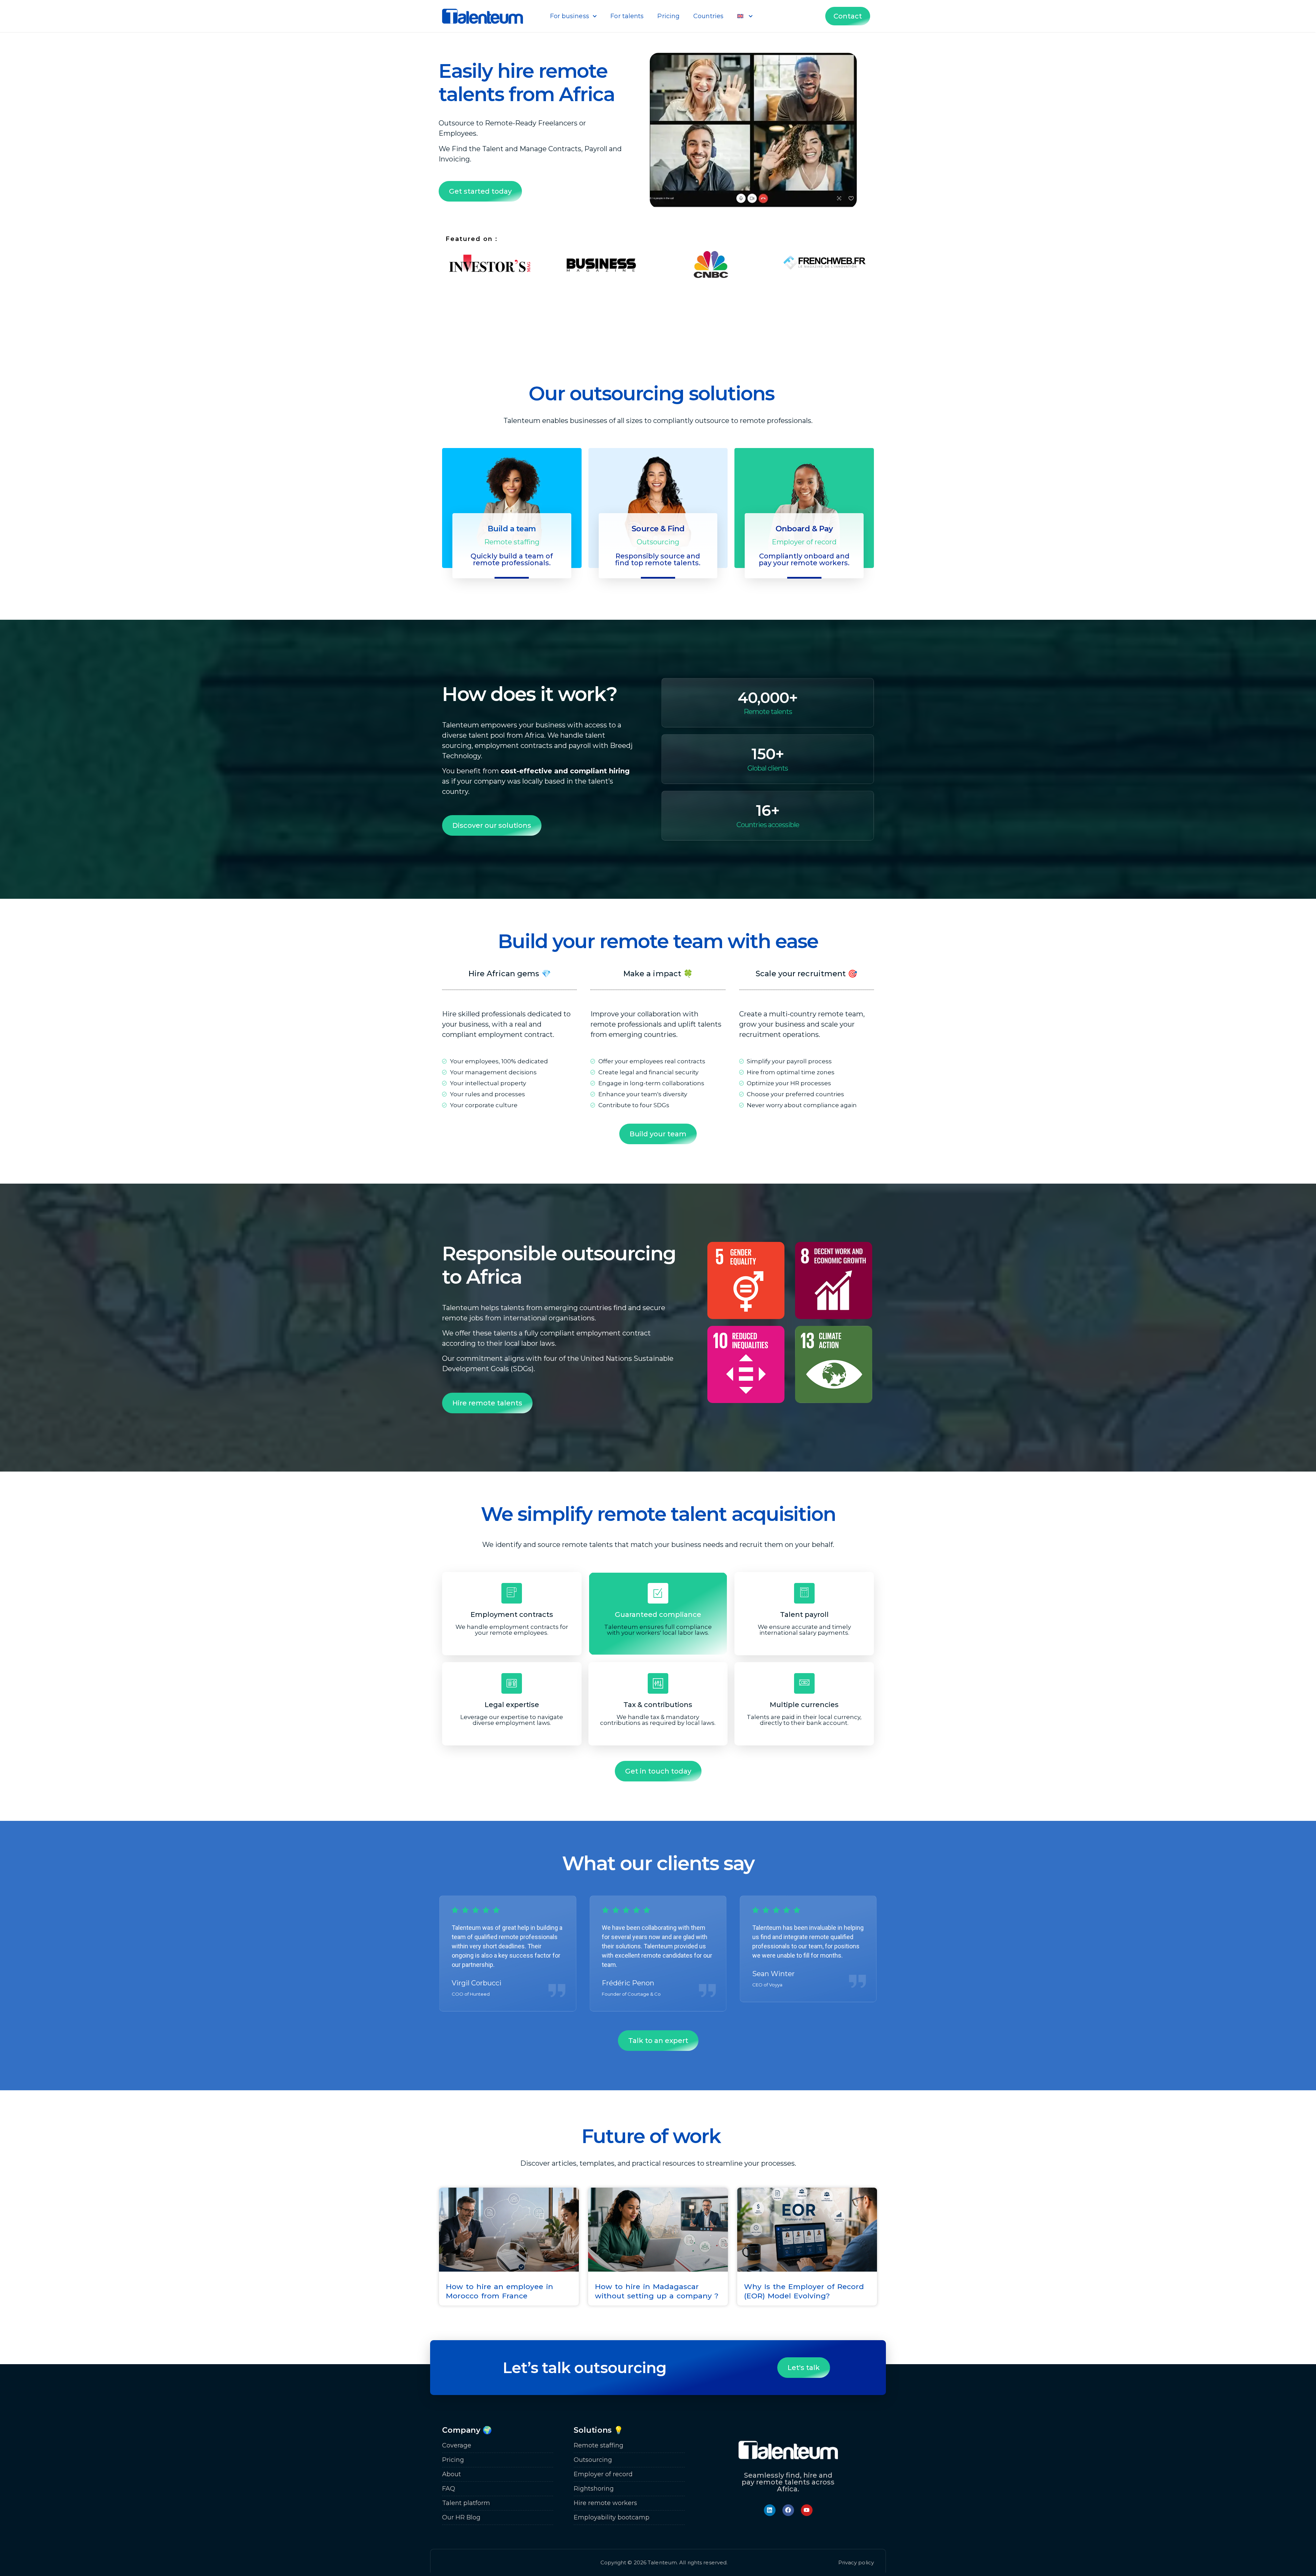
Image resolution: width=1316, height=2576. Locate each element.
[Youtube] (807, 2510)
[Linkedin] (770, 2510)
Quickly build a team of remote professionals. (512, 559)
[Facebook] (788, 2510)
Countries (708, 16)
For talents (627, 16)
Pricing (668, 16)
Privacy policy (856, 2562)
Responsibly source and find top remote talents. (658, 559)
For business (570, 16)
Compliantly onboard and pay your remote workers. (804, 559)
